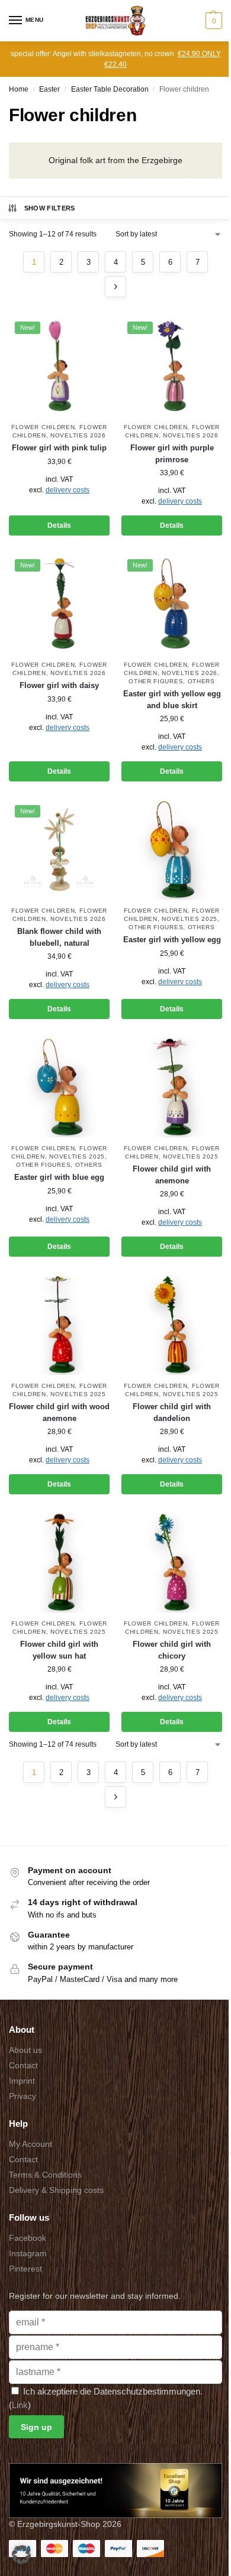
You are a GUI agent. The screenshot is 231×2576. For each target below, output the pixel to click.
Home (19, 89)
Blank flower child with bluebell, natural (59, 937)
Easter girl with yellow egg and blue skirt (172, 700)
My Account (31, 2144)
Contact (23, 2065)
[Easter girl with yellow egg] (172, 849)
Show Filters (50, 208)
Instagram (28, 2253)
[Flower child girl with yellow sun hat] (59, 1562)
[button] (212, 21)
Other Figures (156, 681)
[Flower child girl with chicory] (172, 1562)
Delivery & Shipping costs (56, 2190)
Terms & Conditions (45, 2175)
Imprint (22, 2081)
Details (59, 525)
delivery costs (68, 490)
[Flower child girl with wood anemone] (59, 1325)
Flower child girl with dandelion (172, 1412)
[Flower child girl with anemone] (172, 1087)
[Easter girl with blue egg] (59, 1087)
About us (25, 2050)
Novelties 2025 (190, 919)
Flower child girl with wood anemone (59, 1412)
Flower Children (43, 427)
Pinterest (25, 2269)
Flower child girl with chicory (172, 1650)
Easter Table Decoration (110, 89)
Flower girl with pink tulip (59, 448)
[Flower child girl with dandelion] (172, 1325)
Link (20, 2405)
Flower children (43, 1386)
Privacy (23, 2096)
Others (201, 681)
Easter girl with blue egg (59, 1177)
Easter (49, 89)
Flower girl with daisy (59, 685)
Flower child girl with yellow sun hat (59, 1650)
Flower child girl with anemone (172, 1175)
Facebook (28, 2238)
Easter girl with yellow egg (172, 940)
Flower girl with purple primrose (172, 454)
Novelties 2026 (78, 435)
